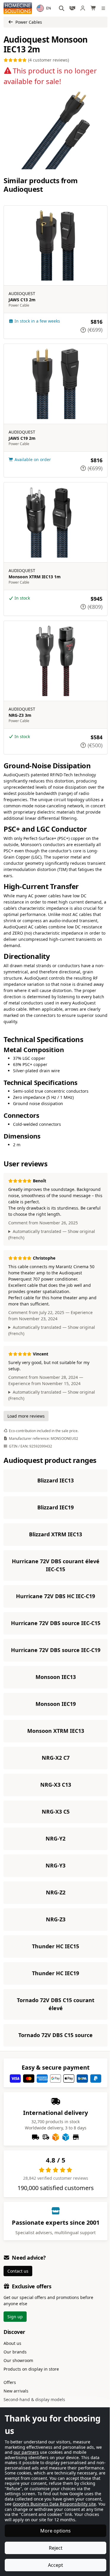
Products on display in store (31, 2388)
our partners (26, 2447)
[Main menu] (104, 8)
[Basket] (94, 8)
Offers (10, 2402)
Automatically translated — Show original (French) (52, 1227)
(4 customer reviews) (48, 60)
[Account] (83, 8)
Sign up (15, 2336)
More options (53, 2531)
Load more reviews (26, 1409)
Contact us (18, 2290)
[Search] (62, 8)
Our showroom (18, 2380)
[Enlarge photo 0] (55, 130)
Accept (53, 2565)
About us (12, 2362)
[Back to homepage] (18, 8)
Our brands (15, 2371)
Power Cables (29, 22)
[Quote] (72, 8)
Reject (53, 2548)
